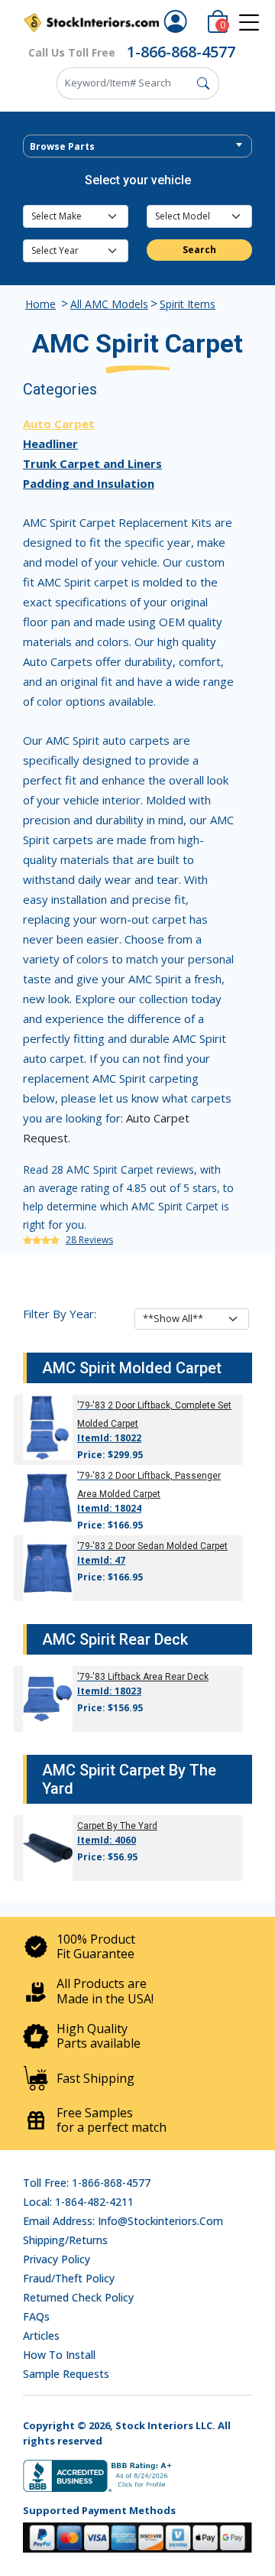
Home (40, 304)
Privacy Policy (57, 2259)
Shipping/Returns (65, 2240)
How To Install (59, 2355)
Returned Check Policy (78, 2297)
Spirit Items (188, 304)
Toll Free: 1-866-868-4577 (87, 2183)
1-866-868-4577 (181, 52)
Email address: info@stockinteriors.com (123, 2221)
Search (199, 250)
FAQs (36, 2316)
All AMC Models (109, 304)
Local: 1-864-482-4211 (78, 2202)
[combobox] (137, 146)
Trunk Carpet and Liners (92, 463)
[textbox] (137, 147)
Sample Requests (66, 2374)
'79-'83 (91, 1405)
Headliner (50, 443)
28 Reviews (89, 1240)
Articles (41, 2336)
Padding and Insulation (89, 483)
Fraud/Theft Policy (69, 2278)
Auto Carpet (59, 424)
